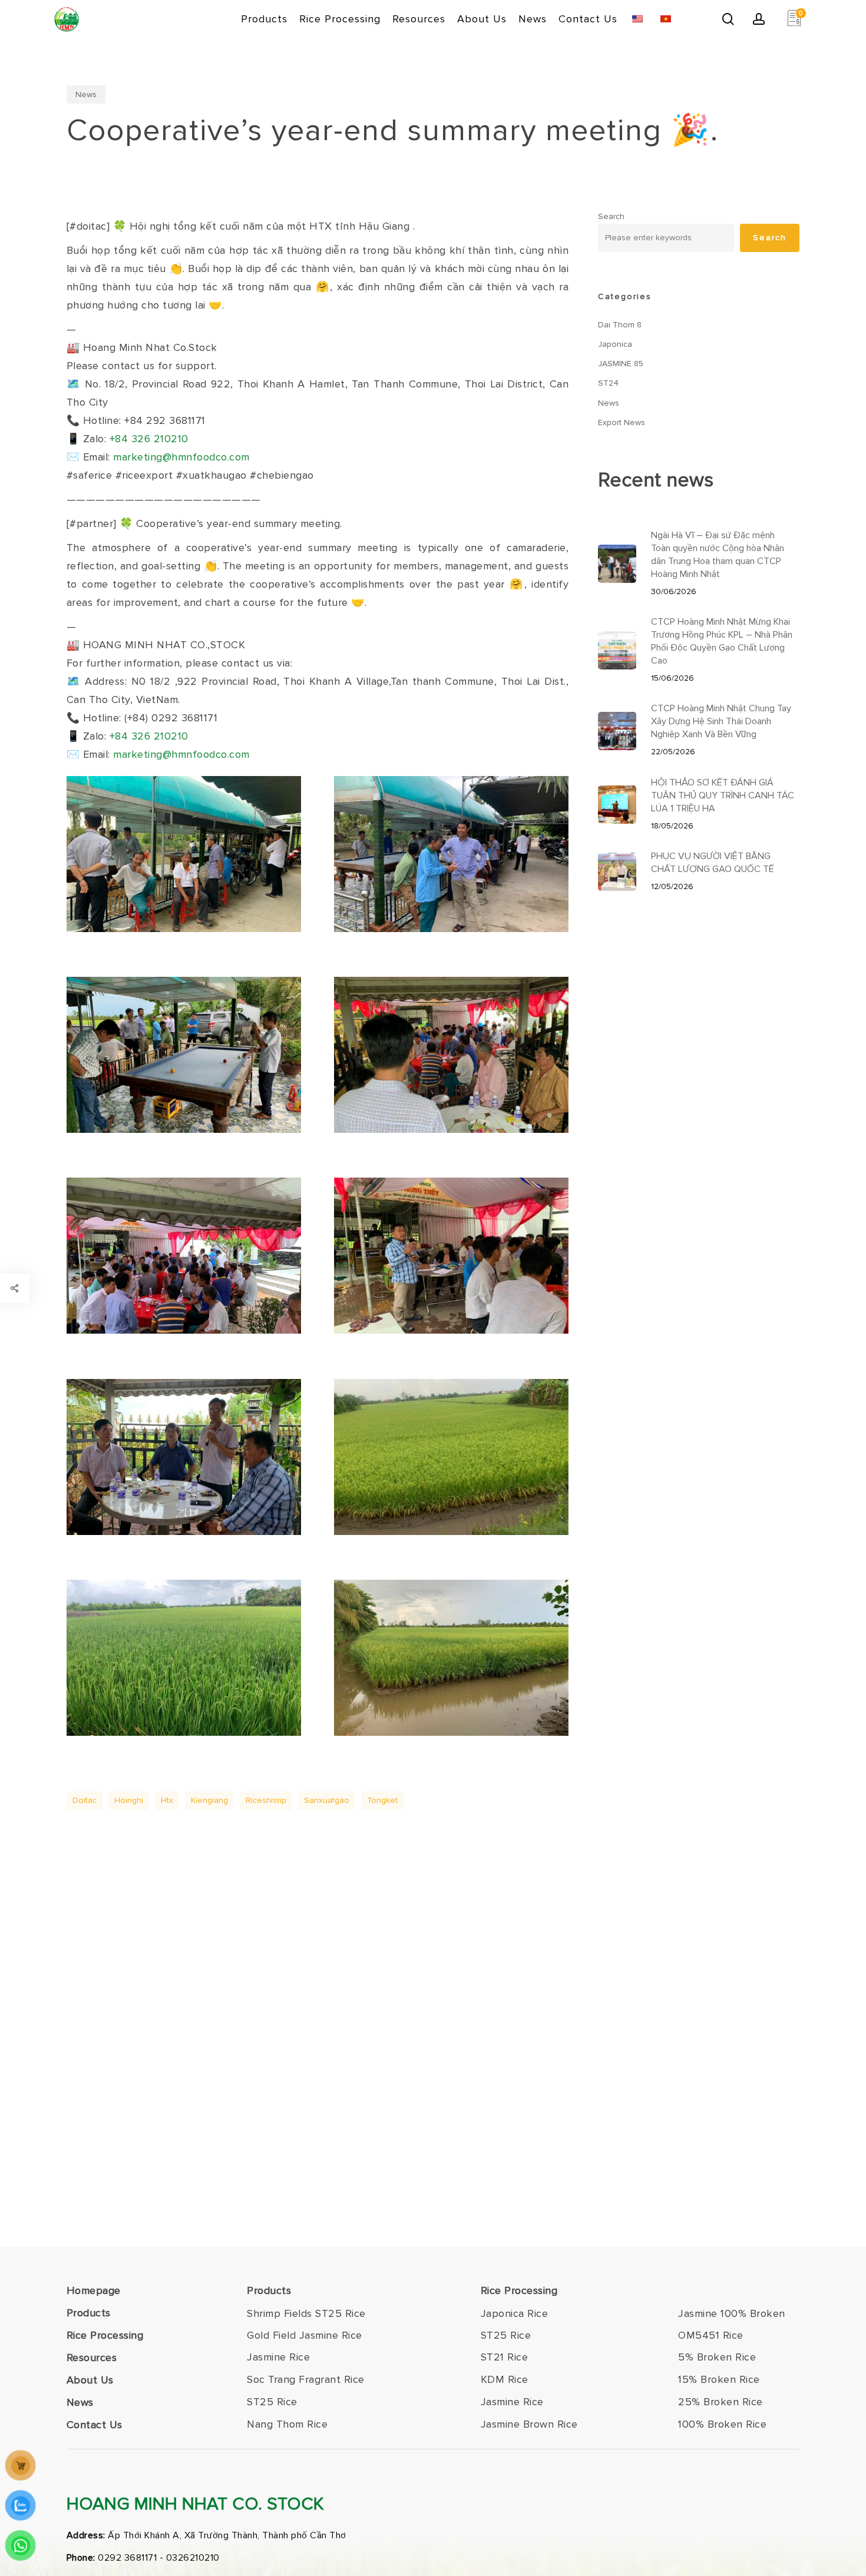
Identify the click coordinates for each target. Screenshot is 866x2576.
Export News (622, 422)
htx (167, 1800)
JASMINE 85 (621, 364)
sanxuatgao (327, 1800)
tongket (382, 1800)
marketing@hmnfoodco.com (181, 457)
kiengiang (209, 1800)
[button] (306, 2314)
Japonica (615, 344)
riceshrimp (266, 1800)
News (86, 95)
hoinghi (129, 1800)
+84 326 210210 (149, 439)
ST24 (608, 383)
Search (611, 216)
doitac (85, 1800)
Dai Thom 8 (620, 325)
